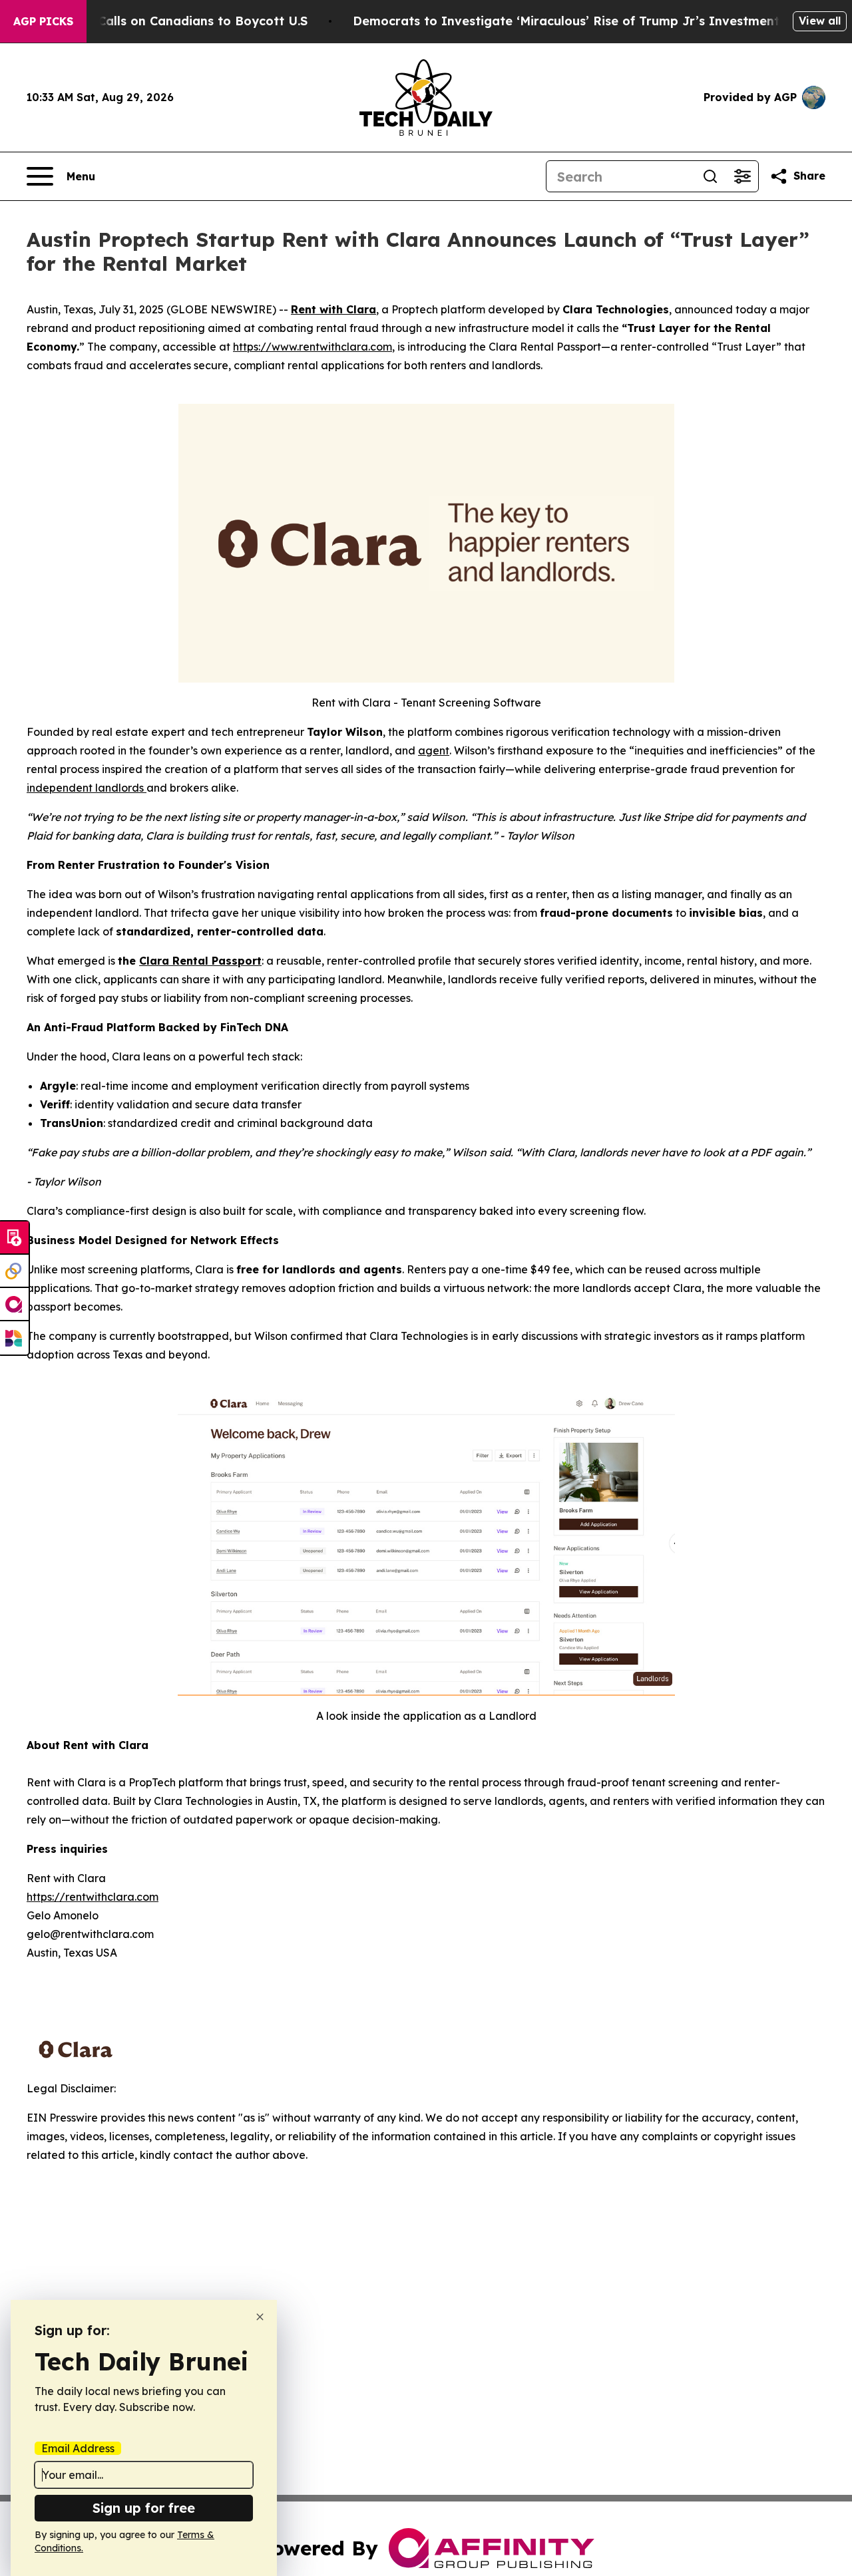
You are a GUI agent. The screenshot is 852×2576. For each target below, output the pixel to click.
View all (820, 21)
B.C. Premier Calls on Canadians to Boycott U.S (164, 21)
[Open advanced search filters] (742, 176)
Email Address (78, 2448)
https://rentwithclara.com (93, 1897)
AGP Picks (43, 21)
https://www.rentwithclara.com (313, 347)
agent (434, 750)
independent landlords (87, 788)
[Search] (710, 176)
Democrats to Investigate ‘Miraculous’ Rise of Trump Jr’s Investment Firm (582, 21)
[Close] (260, 2317)
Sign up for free (144, 2508)
